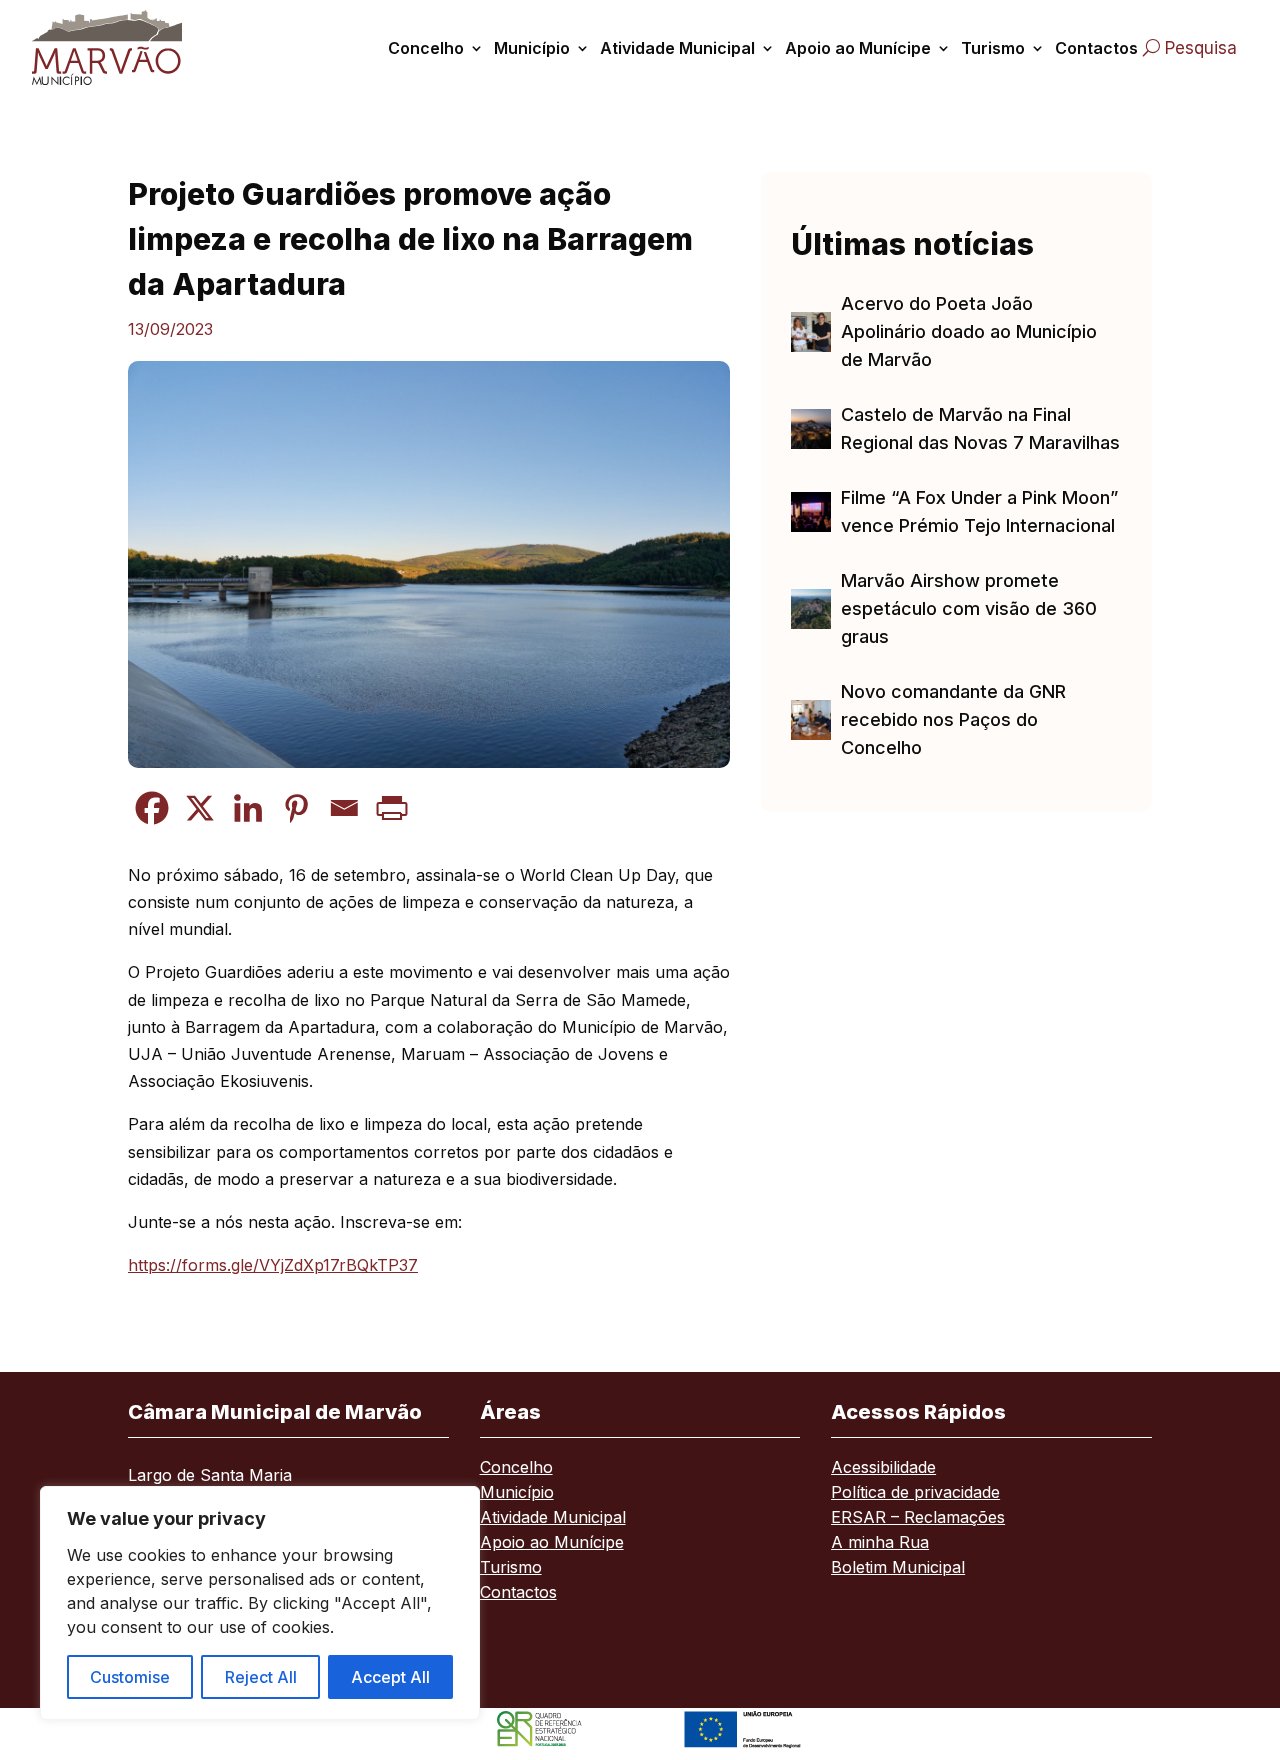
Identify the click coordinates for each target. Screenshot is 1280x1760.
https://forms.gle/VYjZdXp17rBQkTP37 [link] (273, 1265)
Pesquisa (1201, 48)
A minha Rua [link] (880, 1543)
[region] (260, 1603)
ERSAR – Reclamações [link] (918, 1518)
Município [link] (532, 48)
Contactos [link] (1096, 48)
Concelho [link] (426, 48)
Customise (130, 1677)
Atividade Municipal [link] (677, 48)
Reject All (261, 1677)
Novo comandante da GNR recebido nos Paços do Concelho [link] (953, 719)
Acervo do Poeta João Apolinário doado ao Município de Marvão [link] (969, 331)
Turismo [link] (993, 48)
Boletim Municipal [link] (898, 1568)
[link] (113, 47)
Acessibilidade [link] (883, 1468)
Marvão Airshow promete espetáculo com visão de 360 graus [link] (969, 608)
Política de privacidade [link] (915, 1493)
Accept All (390, 1677)
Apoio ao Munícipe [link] (858, 48)
